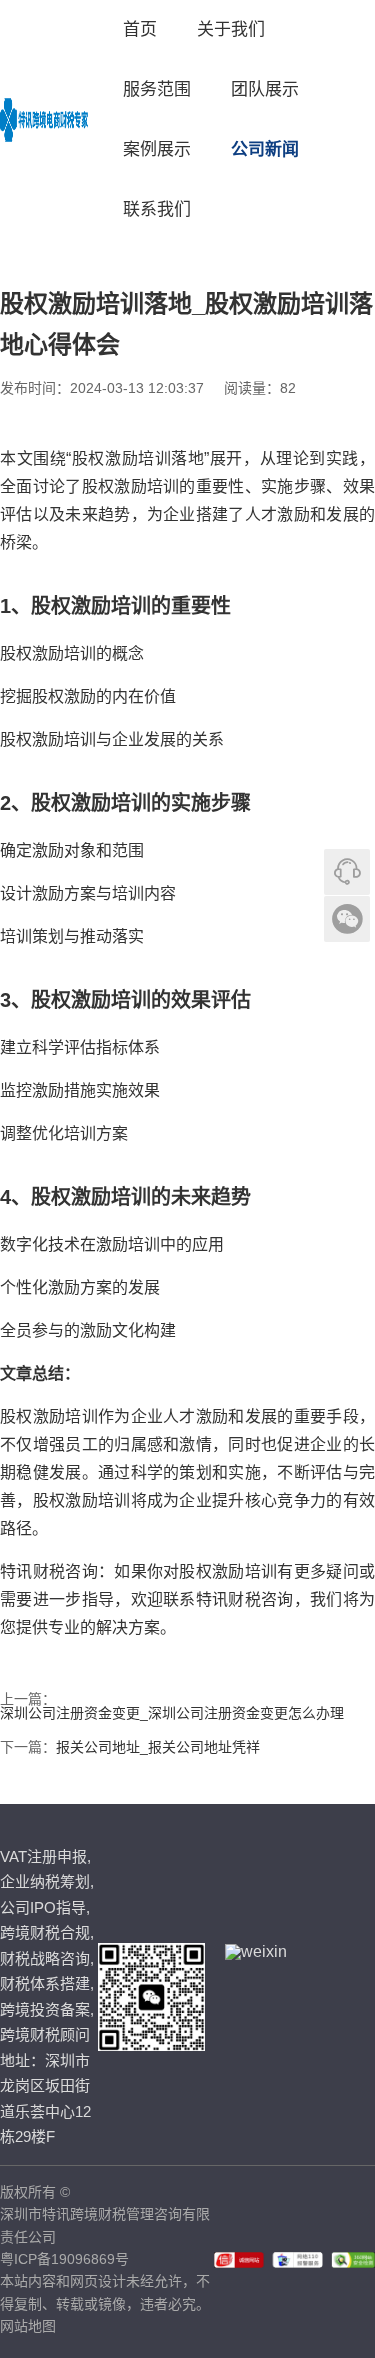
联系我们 (157, 209)
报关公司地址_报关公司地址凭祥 (158, 1747)
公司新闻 (265, 149)
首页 (140, 29)
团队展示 (265, 89)
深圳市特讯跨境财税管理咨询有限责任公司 (105, 2225)
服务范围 (157, 89)
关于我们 (231, 29)
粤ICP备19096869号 (64, 2259)
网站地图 (28, 2326)
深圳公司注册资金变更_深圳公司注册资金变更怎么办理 (172, 1713)
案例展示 (157, 149)
